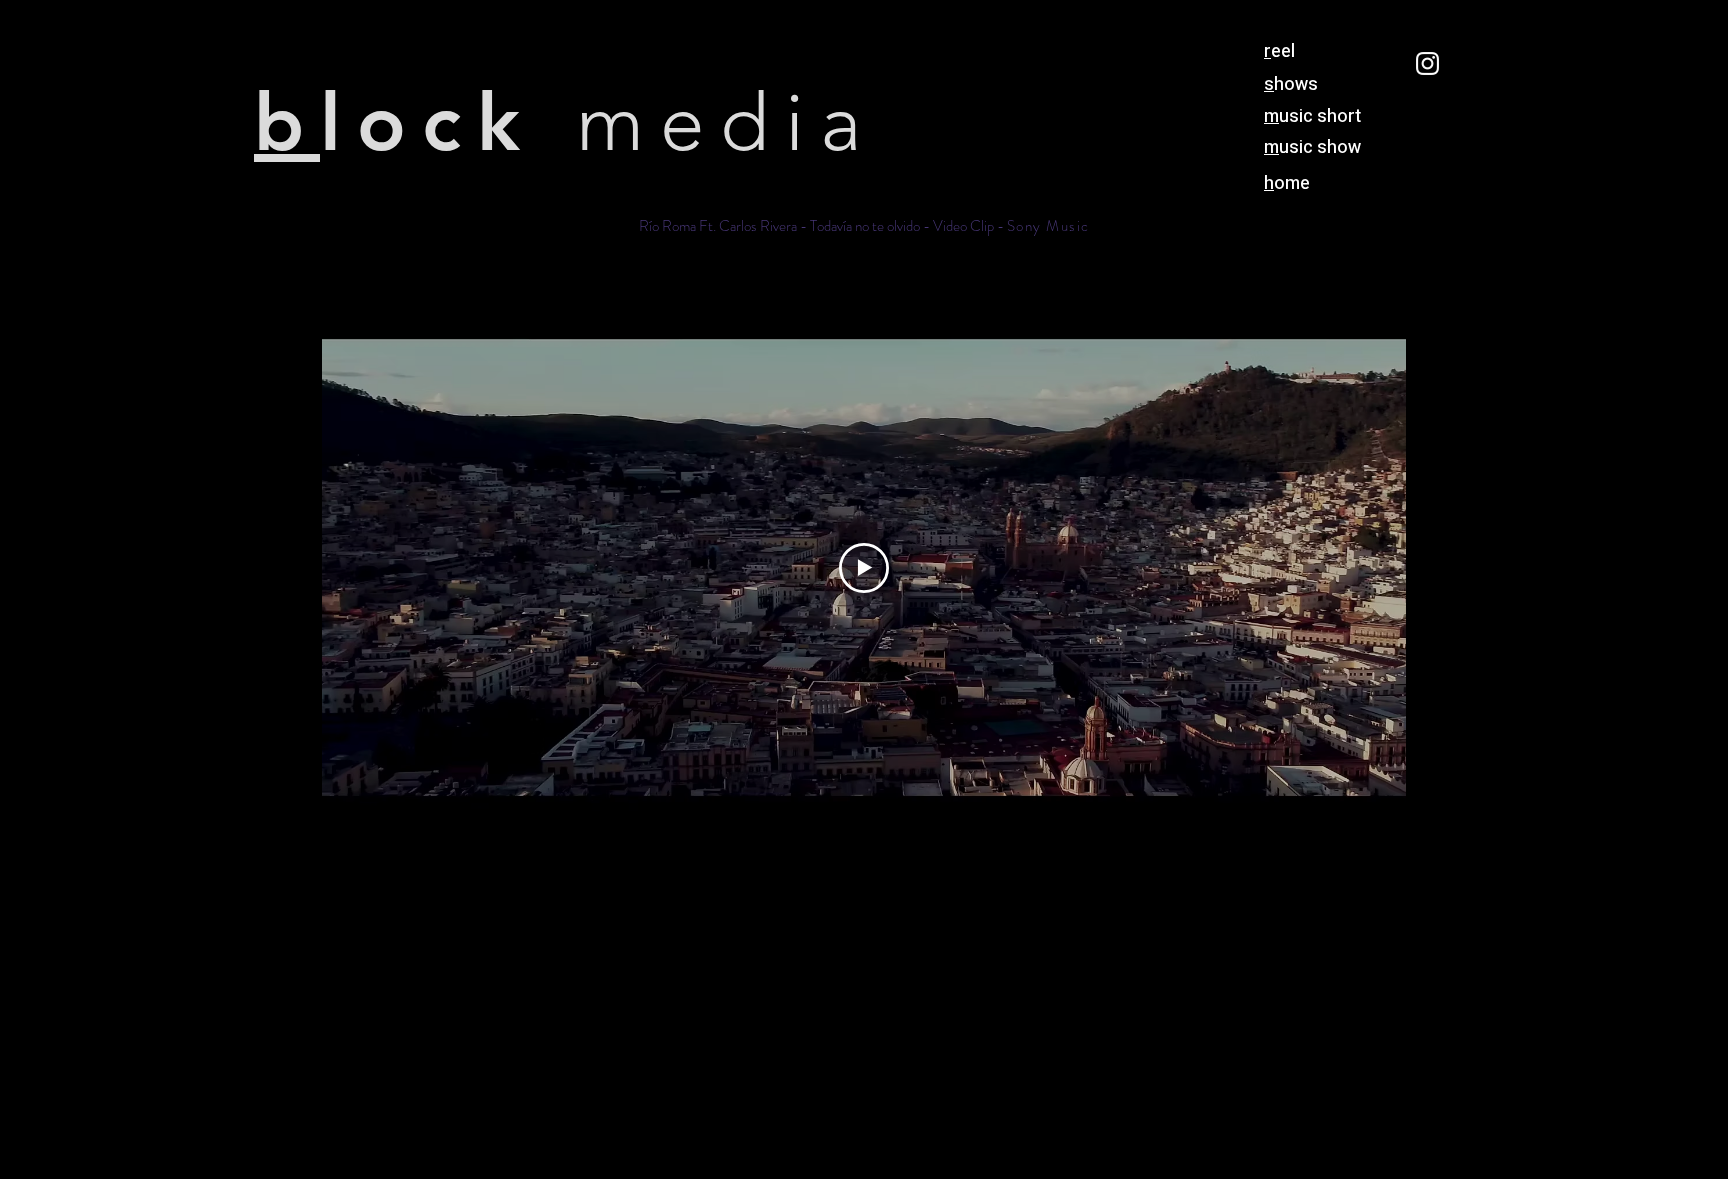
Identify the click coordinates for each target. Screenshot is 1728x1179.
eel (1279, 51)
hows (1291, 84)
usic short (1312, 116)
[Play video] (864, 568)
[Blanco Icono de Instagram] (1427, 63)
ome (1287, 183)
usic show (1312, 147)
